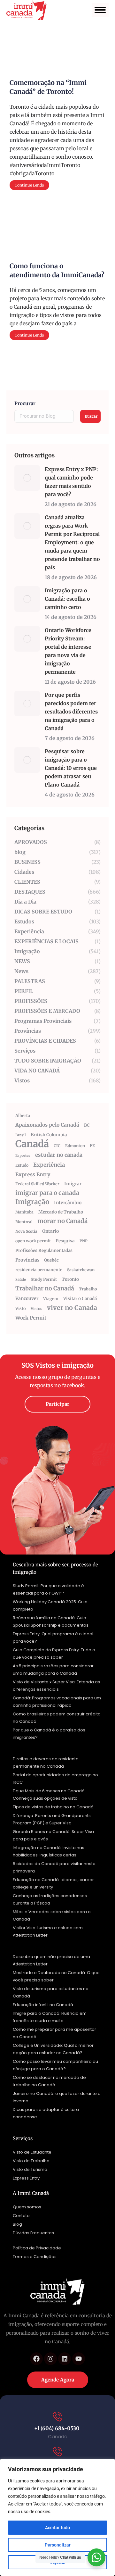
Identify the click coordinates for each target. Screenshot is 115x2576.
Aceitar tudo (57, 2528)
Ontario (50, 1231)
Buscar (91, 416)
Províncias (27, 1260)
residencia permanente (39, 1270)
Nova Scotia (26, 1231)
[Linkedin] (65, 2359)
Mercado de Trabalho (61, 1212)
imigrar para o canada (47, 1193)
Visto (21, 1309)
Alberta (23, 1116)
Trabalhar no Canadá (45, 1288)
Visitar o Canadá (80, 1299)
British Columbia (49, 1135)
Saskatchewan (81, 1270)
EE (92, 1146)
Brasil (21, 1135)
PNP (84, 1241)
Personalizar (58, 2545)
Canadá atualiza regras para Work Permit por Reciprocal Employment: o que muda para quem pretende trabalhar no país (72, 542)
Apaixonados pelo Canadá (47, 1125)
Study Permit (44, 1279)
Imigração (32, 1202)
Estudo (22, 1165)
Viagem (51, 1299)
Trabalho (88, 1289)
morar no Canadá (62, 1221)
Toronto (70, 1279)
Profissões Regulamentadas (44, 1250)
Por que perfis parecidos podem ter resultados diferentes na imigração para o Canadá (71, 712)
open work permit (33, 1241)
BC (87, 1125)
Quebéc (51, 1260)
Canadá (32, 1144)
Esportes (23, 1156)
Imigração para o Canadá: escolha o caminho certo (67, 599)
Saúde (21, 1280)
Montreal (24, 1222)
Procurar (25, 403)
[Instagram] (50, 2359)
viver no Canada (72, 1308)
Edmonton (75, 1146)
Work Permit (31, 1318)
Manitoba (24, 1212)
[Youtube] (79, 2359)
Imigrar (73, 1184)
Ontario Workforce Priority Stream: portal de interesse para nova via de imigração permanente (68, 651)
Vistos (36, 1309)
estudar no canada (59, 1155)
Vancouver (27, 1298)
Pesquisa (65, 1241)
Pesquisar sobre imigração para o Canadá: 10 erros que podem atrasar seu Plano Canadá (71, 768)
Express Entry (33, 1174)
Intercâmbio (68, 1203)
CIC (57, 1146)
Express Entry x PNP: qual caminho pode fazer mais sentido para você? (71, 482)
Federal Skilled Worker (37, 1184)
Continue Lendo (29, 185)
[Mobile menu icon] (100, 10)
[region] (57, 2517)
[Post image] (27, 478)
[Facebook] (36, 2359)
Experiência (49, 1165)
